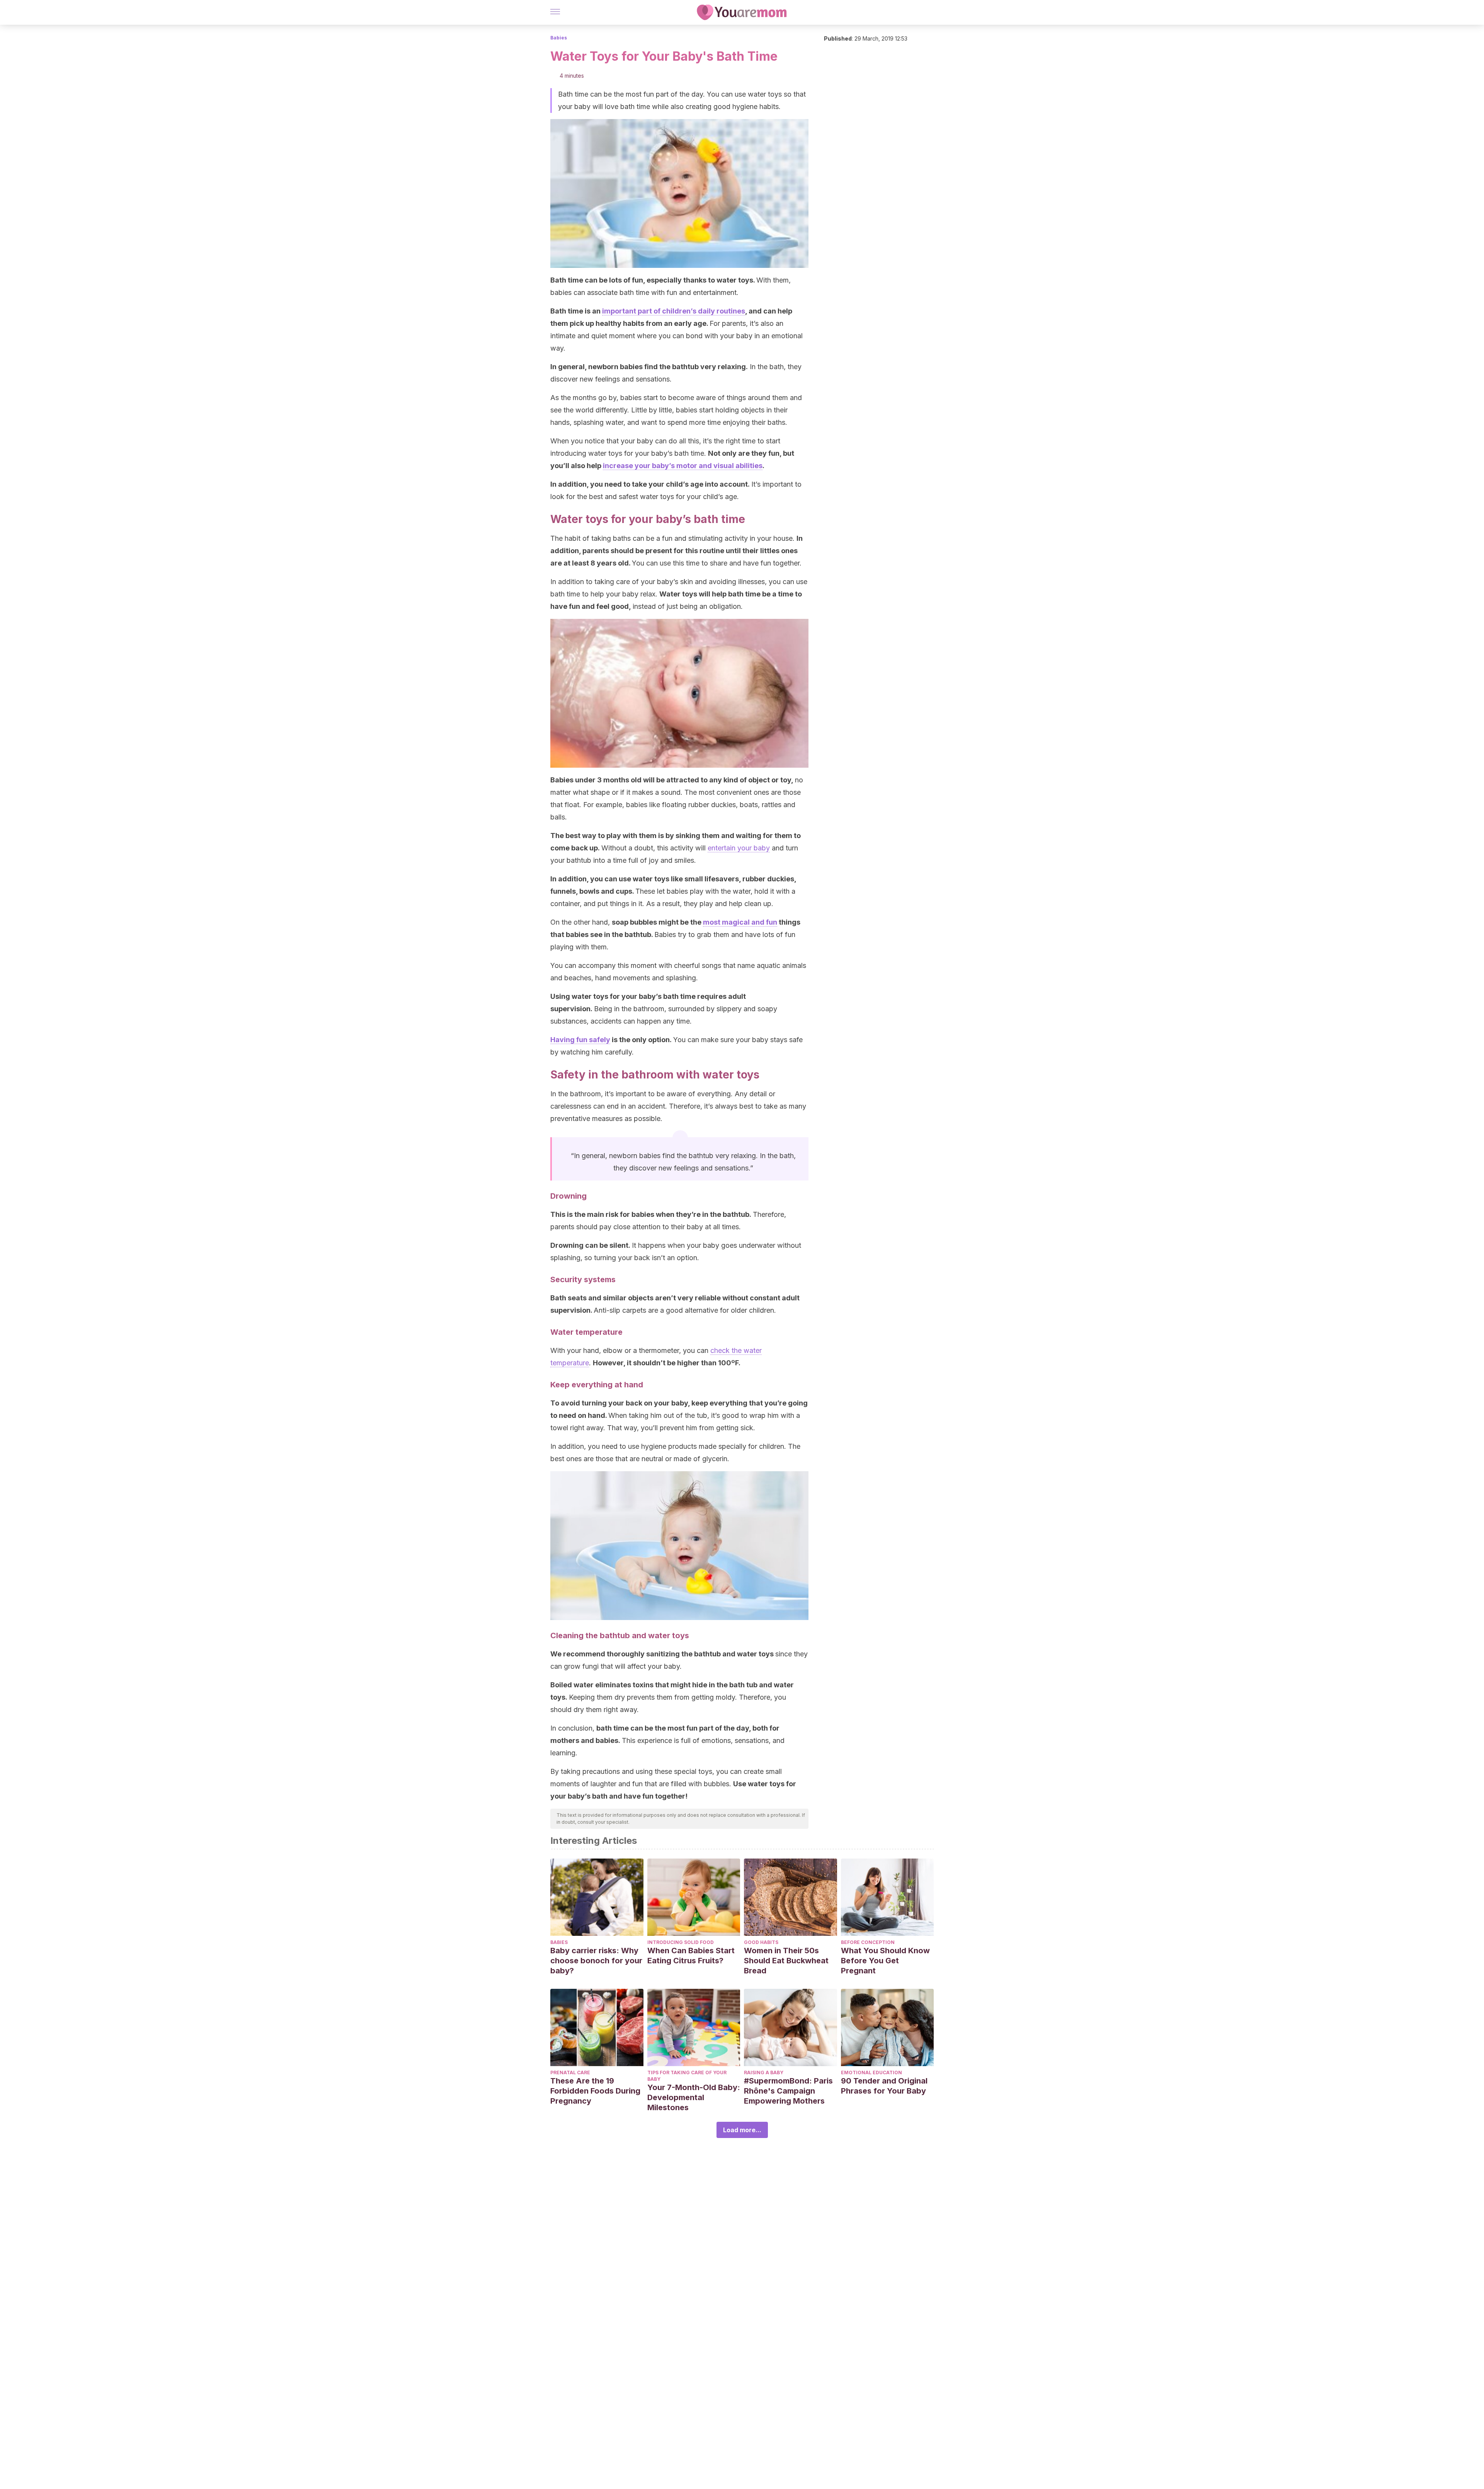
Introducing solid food (681, 1942)
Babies (559, 38)
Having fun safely (580, 1040)
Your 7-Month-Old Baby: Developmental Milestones (694, 2097)
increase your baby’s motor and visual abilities (683, 466)
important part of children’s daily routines (674, 311)
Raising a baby (764, 2072)
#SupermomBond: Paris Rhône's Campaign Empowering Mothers (788, 2091)
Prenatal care (570, 2072)
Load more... (742, 2130)
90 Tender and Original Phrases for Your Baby (884, 2086)
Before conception (868, 1942)
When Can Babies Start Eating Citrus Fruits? (691, 1956)
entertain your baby (739, 848)
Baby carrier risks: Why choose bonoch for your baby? (596, 1961)
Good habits (761, 1942)
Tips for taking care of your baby (687, 2076)
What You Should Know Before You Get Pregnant (885, 1961)
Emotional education (871, 2072)
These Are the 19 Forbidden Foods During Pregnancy (595, 2091)
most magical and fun (740, 922)
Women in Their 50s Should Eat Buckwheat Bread (786, 1961)
